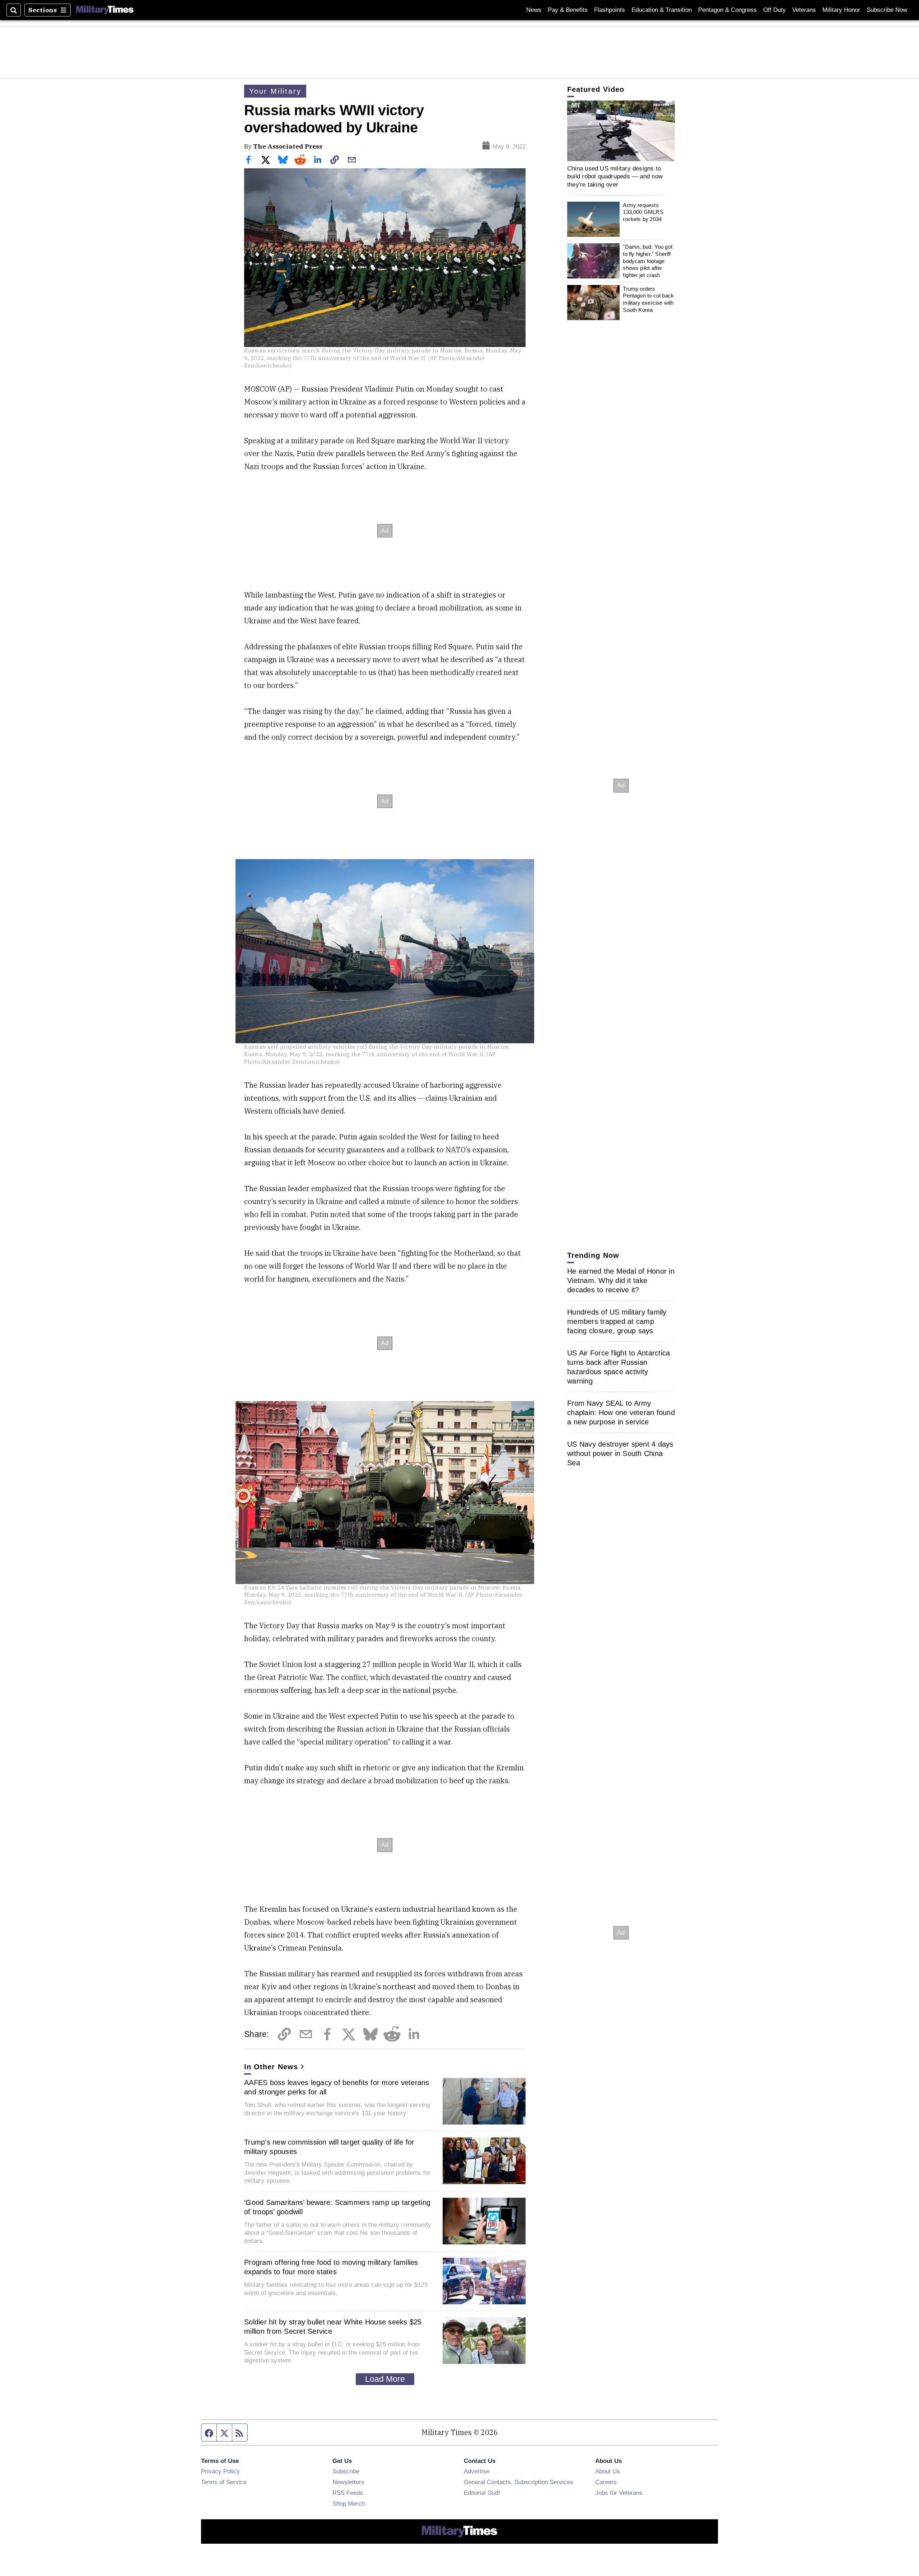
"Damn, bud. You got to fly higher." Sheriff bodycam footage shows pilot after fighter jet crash (648, 261)
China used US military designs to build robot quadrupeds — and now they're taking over (615, 176)
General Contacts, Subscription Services (519, 2482)
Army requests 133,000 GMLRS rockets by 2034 (643, 212)
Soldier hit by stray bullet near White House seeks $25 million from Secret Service (333, 2327)
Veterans (804, 10)
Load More (385, 2379)
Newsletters (348, 2482)
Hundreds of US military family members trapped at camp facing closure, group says (617, 1321)
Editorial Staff (482, 2493)
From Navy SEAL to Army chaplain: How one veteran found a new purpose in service (621, 1413)
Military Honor (841, 10)
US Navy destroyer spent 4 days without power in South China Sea (620, 1453)
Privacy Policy (220, 2471)
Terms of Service (224, 2482)
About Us (608, 2471)
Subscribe (346, 2471)
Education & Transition (662, 10)
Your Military (275, 91)
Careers (606, 2482)
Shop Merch (349, 2504)
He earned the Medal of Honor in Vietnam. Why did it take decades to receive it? (621, 1280)
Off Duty (775, 10)
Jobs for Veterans (619, 2493)
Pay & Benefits (568, 10)
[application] (621, 131)
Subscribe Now (887, 10)
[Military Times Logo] (105, 10)
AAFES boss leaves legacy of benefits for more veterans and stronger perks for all (337, 2087)
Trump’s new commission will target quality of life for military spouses (329, 2147)
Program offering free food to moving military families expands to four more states (331, 2267)
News (534, 10)
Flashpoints (610, 10)
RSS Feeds (348, 2493)
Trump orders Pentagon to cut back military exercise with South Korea (648, 299)
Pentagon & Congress (727, 10)
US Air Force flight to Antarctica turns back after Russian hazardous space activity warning (619, 1367)
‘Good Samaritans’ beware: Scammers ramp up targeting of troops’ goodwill (337, 2207)
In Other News (271, 2067)
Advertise (477, 2471)
